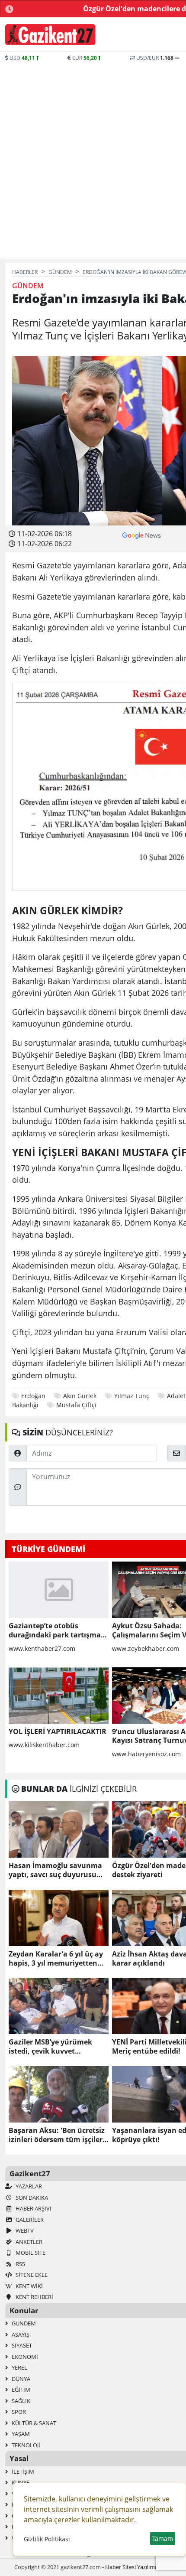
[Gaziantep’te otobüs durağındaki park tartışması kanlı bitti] (59, 1590)
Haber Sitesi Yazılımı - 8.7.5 (139, 2567)
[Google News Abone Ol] (142, 535)
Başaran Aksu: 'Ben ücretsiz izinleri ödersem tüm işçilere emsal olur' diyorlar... (58, 2135)
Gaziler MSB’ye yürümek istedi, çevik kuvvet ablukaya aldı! (50, 2047)
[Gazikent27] (50, 35)
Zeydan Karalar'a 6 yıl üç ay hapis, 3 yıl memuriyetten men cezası (56, 1959)
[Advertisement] (93, 160)
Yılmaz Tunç (132, 1396)
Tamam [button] (163, 2539)
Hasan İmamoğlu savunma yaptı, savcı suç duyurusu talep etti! (55, 1870)
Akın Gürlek (80, 1396)
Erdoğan (33, 1396)
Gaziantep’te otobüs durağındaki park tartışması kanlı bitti (58, 1630)
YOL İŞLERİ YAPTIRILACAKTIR (58, 1732)
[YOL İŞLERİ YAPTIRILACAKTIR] (59, 1696)
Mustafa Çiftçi (76, 1405)
